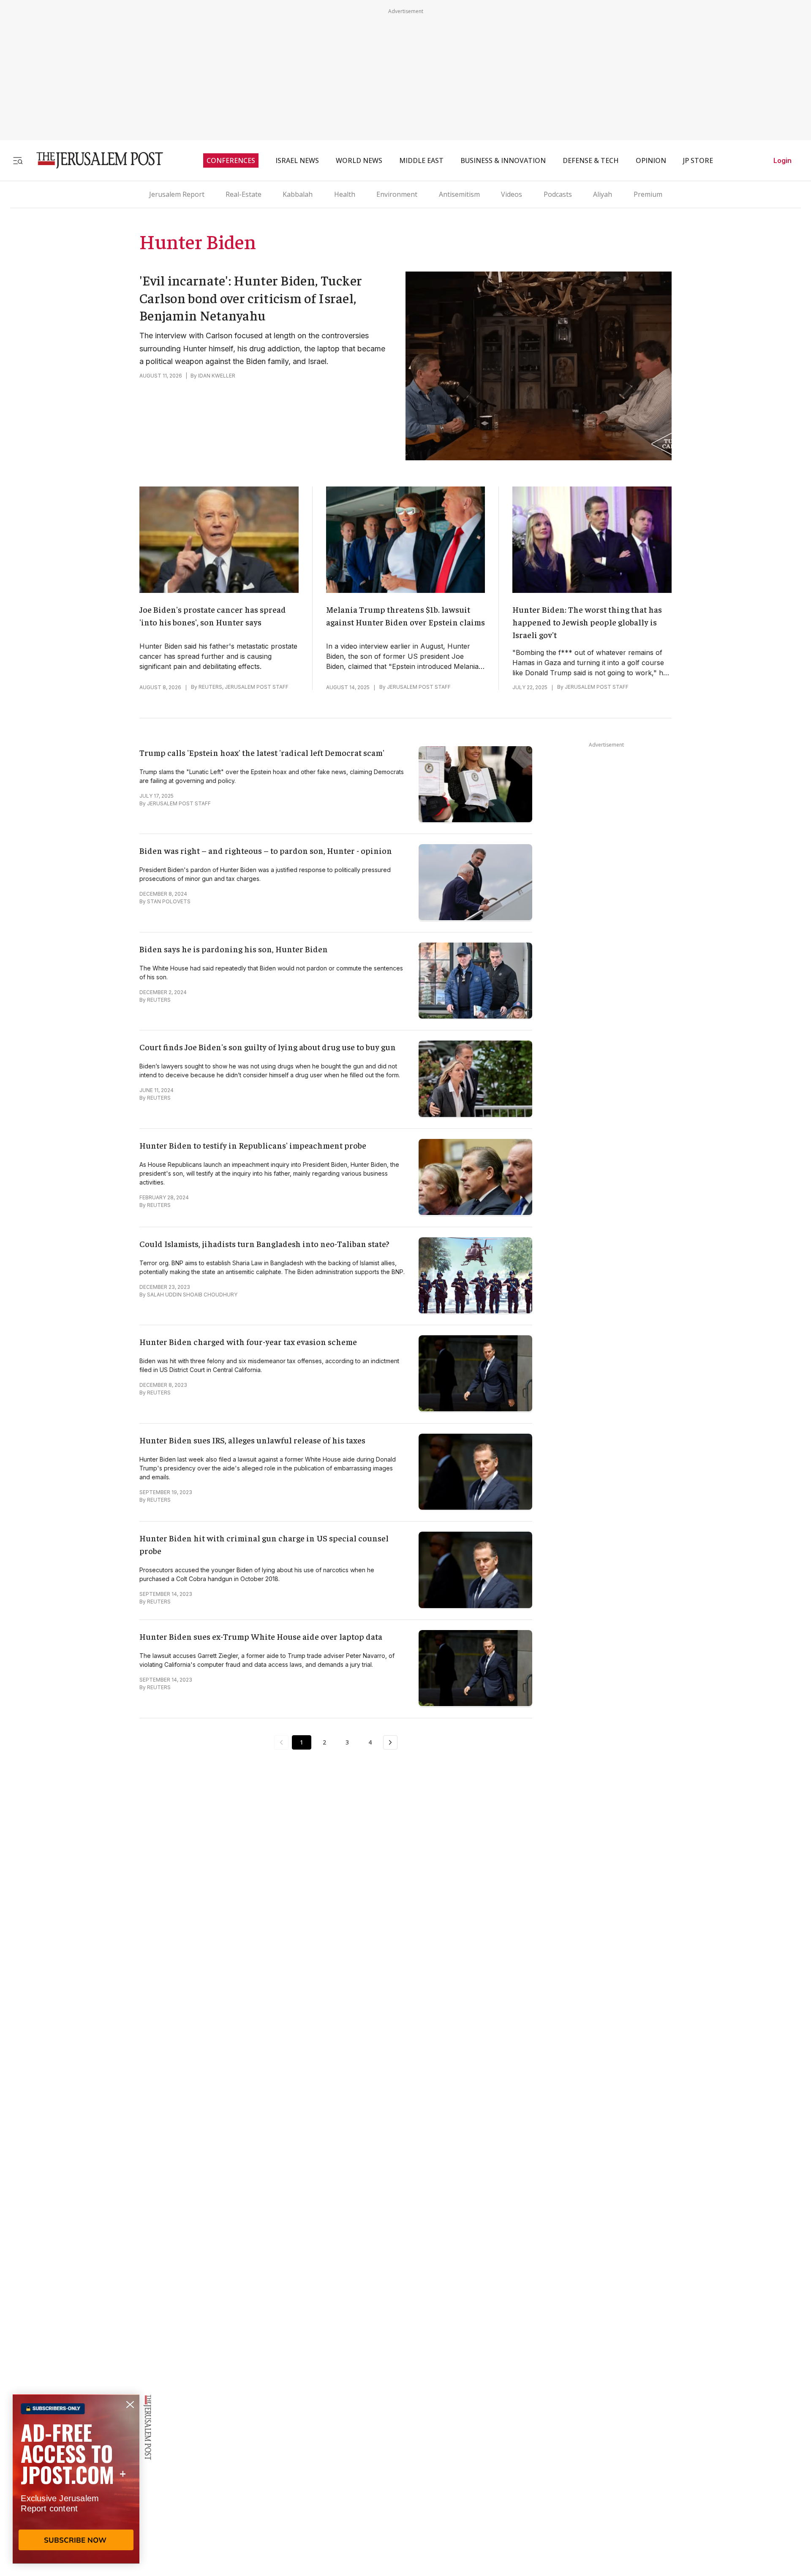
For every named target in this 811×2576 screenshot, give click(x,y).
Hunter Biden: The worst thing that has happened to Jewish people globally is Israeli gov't (587, 622)
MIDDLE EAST (421, 160)
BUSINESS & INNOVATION (503, 160)
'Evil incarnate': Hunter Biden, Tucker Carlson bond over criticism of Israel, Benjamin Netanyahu (251, 298)
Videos (512, 194)
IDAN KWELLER (217, 376)
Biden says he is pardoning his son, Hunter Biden (234, 949)
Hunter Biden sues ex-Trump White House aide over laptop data (261, 1636)
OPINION (651, 160)
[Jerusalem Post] (94, 160)
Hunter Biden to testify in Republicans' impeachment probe (253, 1145)
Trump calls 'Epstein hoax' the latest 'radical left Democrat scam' (262, 752)
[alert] (76, 2479)
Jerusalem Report (177, 194)
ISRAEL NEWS (297, 160)
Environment (397, 194)
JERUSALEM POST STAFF (257, 687)
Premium (648, 194)
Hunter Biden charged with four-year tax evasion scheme (248, 1341)
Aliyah (603, 194)
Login (782, 160)
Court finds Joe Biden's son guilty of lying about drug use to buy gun (268, 1047)
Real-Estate (244, 194)
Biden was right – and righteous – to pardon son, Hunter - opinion (266, 850)
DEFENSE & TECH (591, 160)
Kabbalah (298, 194)
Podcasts (558, 194)
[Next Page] (390, 1742)
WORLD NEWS (359, 160)
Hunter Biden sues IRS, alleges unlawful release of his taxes (252, 1440)
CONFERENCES (231, 160)
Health (345, 194)
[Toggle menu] (18, 160)
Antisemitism (459, 194)
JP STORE (698, 160)
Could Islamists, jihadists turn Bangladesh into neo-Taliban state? (264, 1243)
